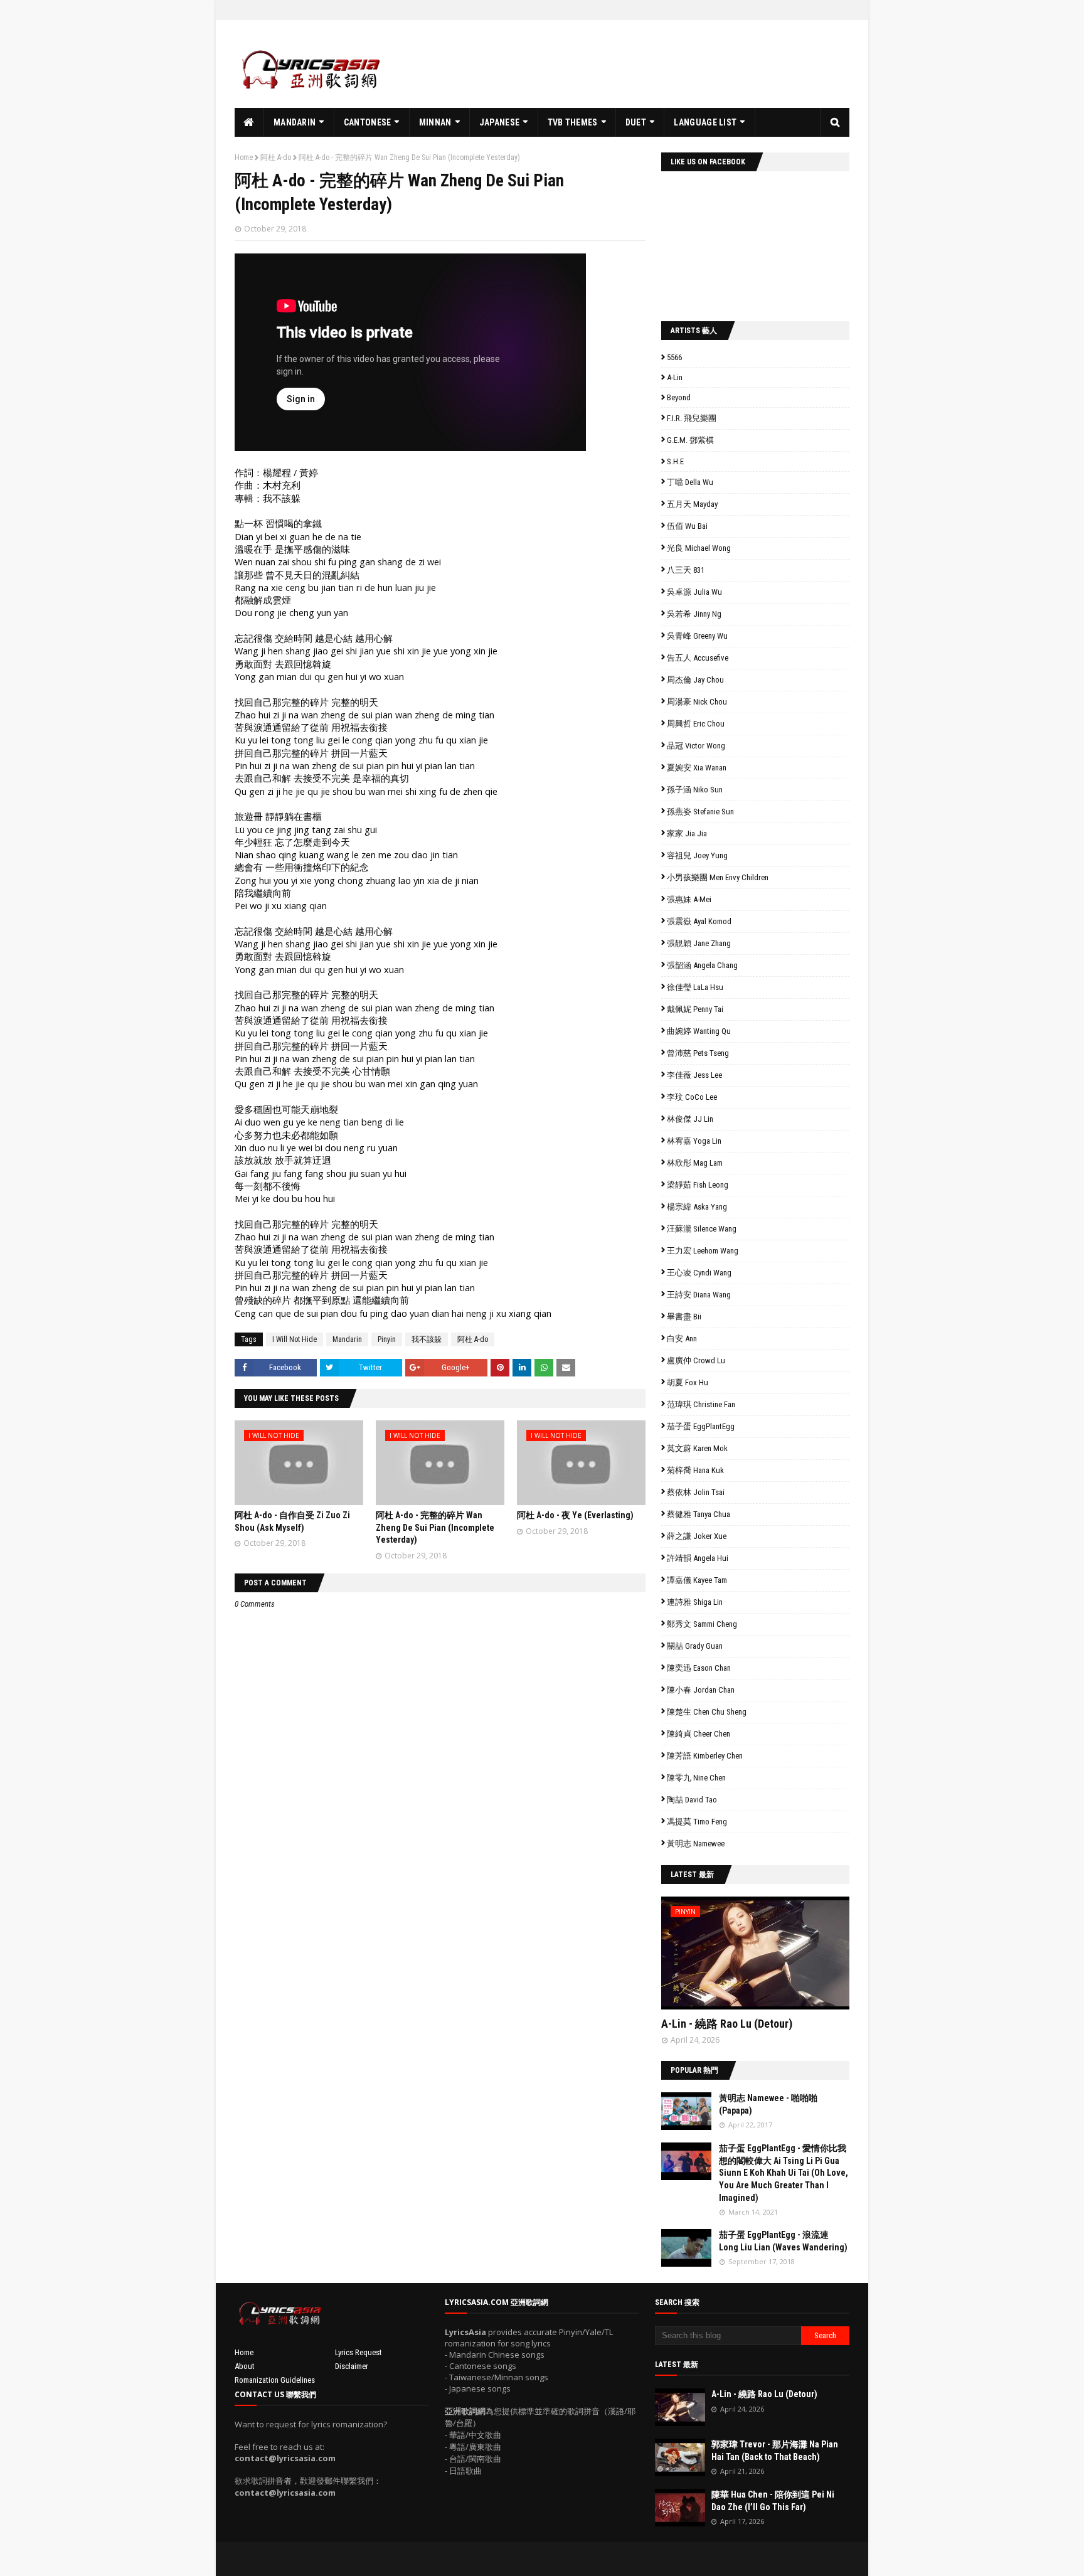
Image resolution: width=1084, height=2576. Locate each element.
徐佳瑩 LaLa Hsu (695, 987)
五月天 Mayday (692, 504)
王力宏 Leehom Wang (703, 1251)
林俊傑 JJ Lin (690, 1119)
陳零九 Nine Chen (696, 1778)
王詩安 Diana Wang (699, 1295)
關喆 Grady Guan (695, 1646)
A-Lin (675, 377)
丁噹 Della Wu (690, 482)
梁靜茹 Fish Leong (698, 1185)
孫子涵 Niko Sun (695, 790)
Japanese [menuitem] (499, 122)
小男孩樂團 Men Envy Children (718, 877)
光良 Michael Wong (699, 548)
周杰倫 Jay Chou (695, 680)
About (245, 2366)
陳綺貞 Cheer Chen (699, 1734)
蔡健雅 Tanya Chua (699, 1514)
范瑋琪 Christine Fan (701, 1404)
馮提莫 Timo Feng (697, 1822)
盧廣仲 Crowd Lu (696, 1360)
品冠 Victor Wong (696, 746)
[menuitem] (249, 122)
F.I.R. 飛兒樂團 (692, 418)
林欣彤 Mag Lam (695, 1163)
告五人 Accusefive (698, 658)
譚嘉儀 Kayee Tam (697, 1580)
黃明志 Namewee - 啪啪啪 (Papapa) (768, 2104)
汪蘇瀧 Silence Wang (702, 1229)
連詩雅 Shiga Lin (695, 1602)
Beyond (679, 397)
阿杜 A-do (276, 157)
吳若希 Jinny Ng (694, 614)
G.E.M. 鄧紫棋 (690, 440)
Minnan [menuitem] (435, 122)
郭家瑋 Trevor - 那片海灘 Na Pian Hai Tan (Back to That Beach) (775, 2451)
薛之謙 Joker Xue (697, 1536)
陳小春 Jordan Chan (701, 1690)
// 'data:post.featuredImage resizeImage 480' (741, 1958)
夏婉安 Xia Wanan (697, 768)
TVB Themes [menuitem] (573, 122)
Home (244, 157)
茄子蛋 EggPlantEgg (701, 1426)
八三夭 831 (686, 570)
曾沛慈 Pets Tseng (698, 1053)
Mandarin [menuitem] (295, 122)
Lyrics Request (359, 2352)
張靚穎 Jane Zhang (699, 943)
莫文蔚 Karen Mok (697, 1448)
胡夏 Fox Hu (688, 1382)
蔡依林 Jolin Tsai (696, 1492)
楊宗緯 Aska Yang (697, 1207)
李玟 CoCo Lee (692, 1097)
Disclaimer (352, 2366)
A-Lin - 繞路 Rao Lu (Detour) (727, 2024)
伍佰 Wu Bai (687, 526)
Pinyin (387, 1339)
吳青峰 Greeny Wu (697, 636)
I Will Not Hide (295, 1339)
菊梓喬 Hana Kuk (695, 1470)
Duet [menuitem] (636, 122)
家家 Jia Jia (687, 833)
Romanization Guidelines (275, 2380)
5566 (674, 357)
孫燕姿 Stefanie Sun (700, 812)
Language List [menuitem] (705, 122)
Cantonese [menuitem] (368, 122)
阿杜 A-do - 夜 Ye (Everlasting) (575, 1515)
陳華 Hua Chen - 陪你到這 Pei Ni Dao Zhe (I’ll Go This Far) (773, 2501)
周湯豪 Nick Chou (697, 702)
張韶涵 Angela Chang (702, 965)
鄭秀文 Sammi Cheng (702, 1624)
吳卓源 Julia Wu (694, 592)
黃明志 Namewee (696, 1844)
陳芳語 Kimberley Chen (705, 1756)
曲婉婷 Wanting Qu (699, 1031)
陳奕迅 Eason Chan (699, 1668)
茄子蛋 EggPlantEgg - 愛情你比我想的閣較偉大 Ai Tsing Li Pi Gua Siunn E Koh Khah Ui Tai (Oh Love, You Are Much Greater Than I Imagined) (784, 2173)
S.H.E (675, 461)
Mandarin (347, 1339)
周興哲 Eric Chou (696, 724)
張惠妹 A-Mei (689, 899)
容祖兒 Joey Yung (697, 855)
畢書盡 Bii (684, 1317)
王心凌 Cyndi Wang (699, 1273)
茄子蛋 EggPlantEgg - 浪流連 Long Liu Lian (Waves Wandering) (783, 2241)
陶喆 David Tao (692, 1800)
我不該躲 (427, 1339)
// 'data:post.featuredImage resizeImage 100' (686, 2111)
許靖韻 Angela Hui (698, 1558)
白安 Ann (682, 1339)
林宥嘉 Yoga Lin (694, 1141)
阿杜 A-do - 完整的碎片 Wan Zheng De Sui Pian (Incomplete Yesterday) (435, 1527)
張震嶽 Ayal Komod (699, 921)
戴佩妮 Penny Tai (695, 1009)
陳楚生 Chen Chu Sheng (707, 1712)
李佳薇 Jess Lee (694, 1075)
